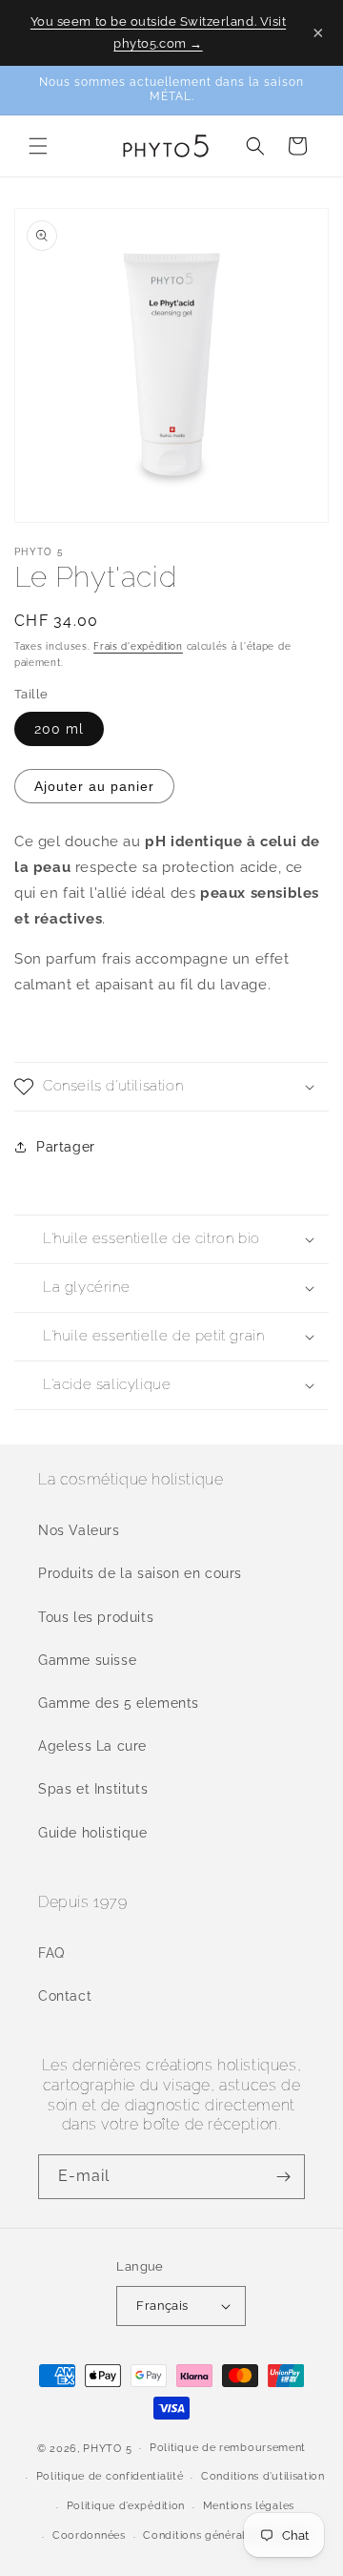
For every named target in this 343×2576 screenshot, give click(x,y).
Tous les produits (96, 1617)
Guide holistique (93, 1833)
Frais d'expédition (138, 646)
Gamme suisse (87, 1660)
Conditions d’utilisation (263, 2476)
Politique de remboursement (228, 2448)
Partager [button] (66, 1147)
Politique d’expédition (126, 2506)
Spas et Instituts (93, 1789)
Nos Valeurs (79, 1530)
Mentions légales (249, 2506)
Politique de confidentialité (110, 2476)
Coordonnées (89, 2535)
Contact (65, 1996)
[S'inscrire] (283, 2177)
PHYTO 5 (107, 2448)
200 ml (59, 729)
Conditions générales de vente (225, 2535)
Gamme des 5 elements (119, 1703)
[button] (38, 146)
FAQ (51, 1953)
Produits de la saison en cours (140, 1573)
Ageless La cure (92, 1746)
